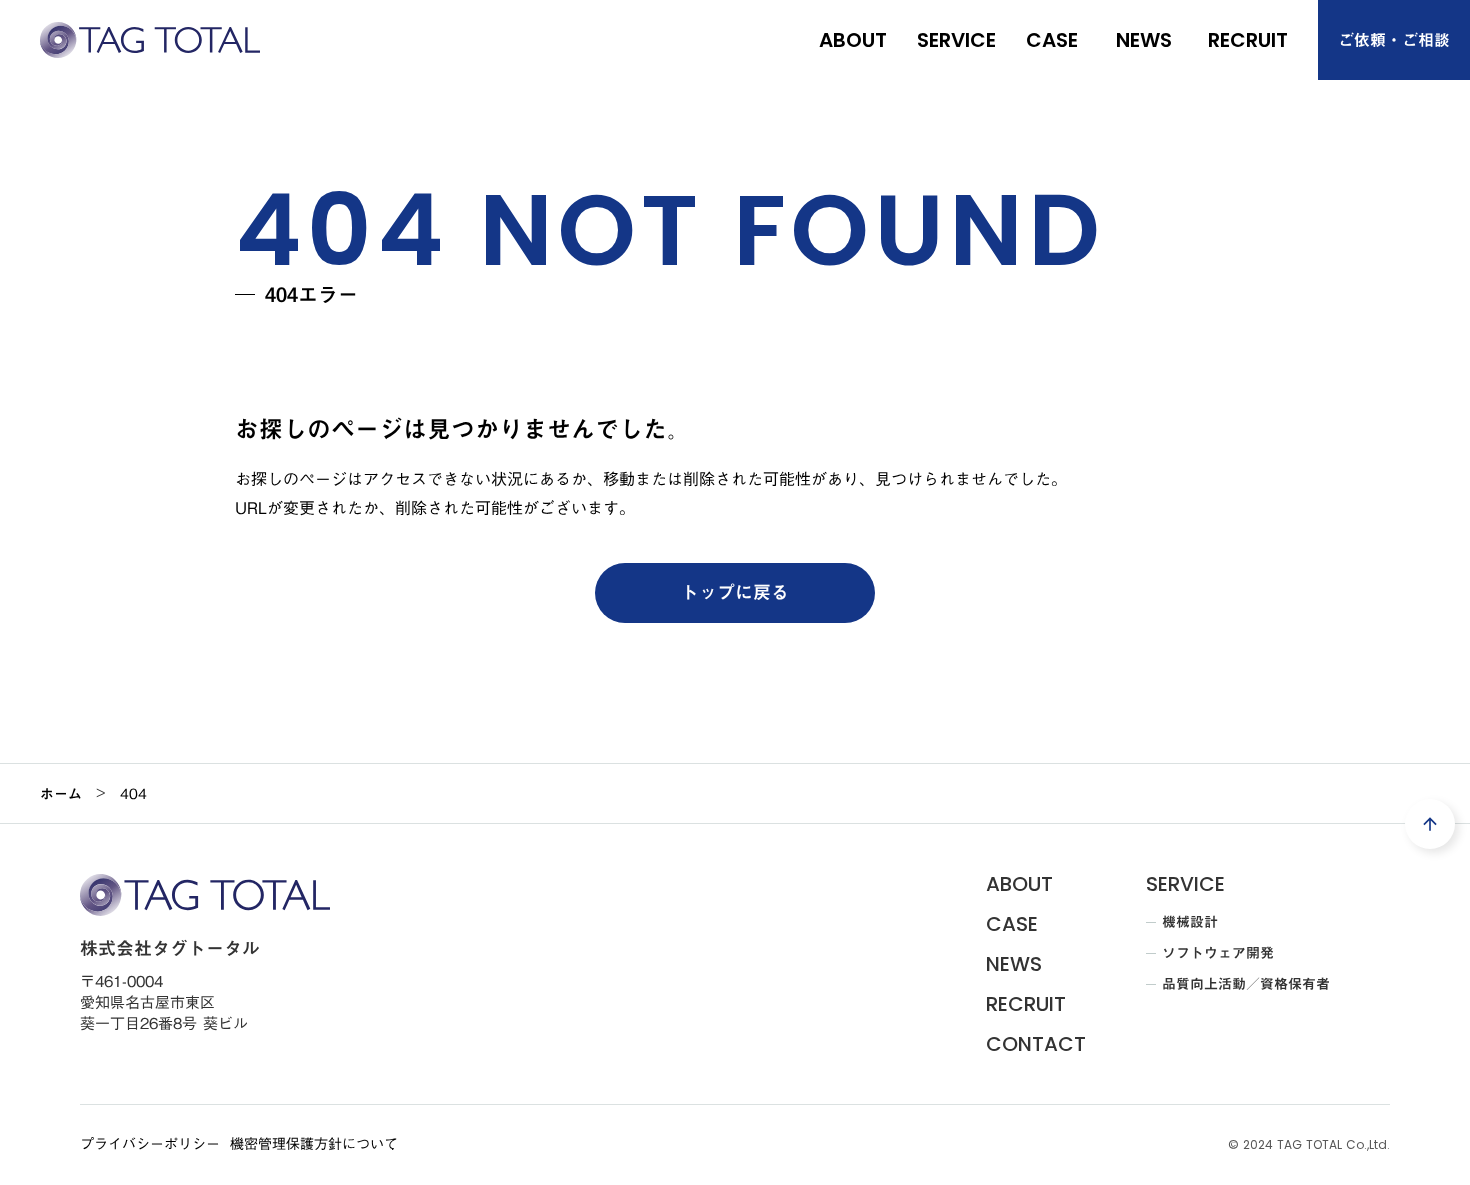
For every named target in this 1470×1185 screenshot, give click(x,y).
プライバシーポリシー (150, 1145)
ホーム (61, 794)
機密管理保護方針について (314, 1145)
